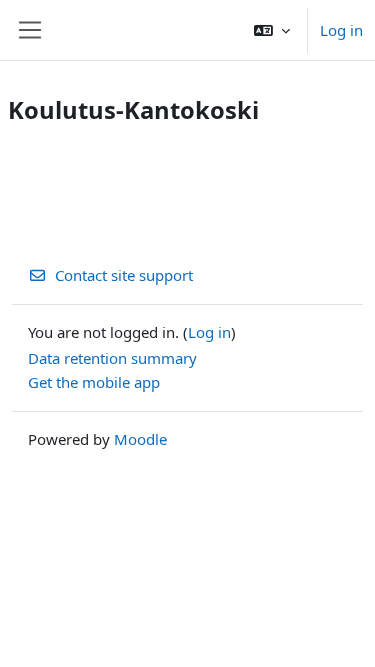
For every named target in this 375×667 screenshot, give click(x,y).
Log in (341, 30)
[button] (272, 30)
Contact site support (124, 275)
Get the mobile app (94, 382)
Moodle (140, 439)
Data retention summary (112, 358)
